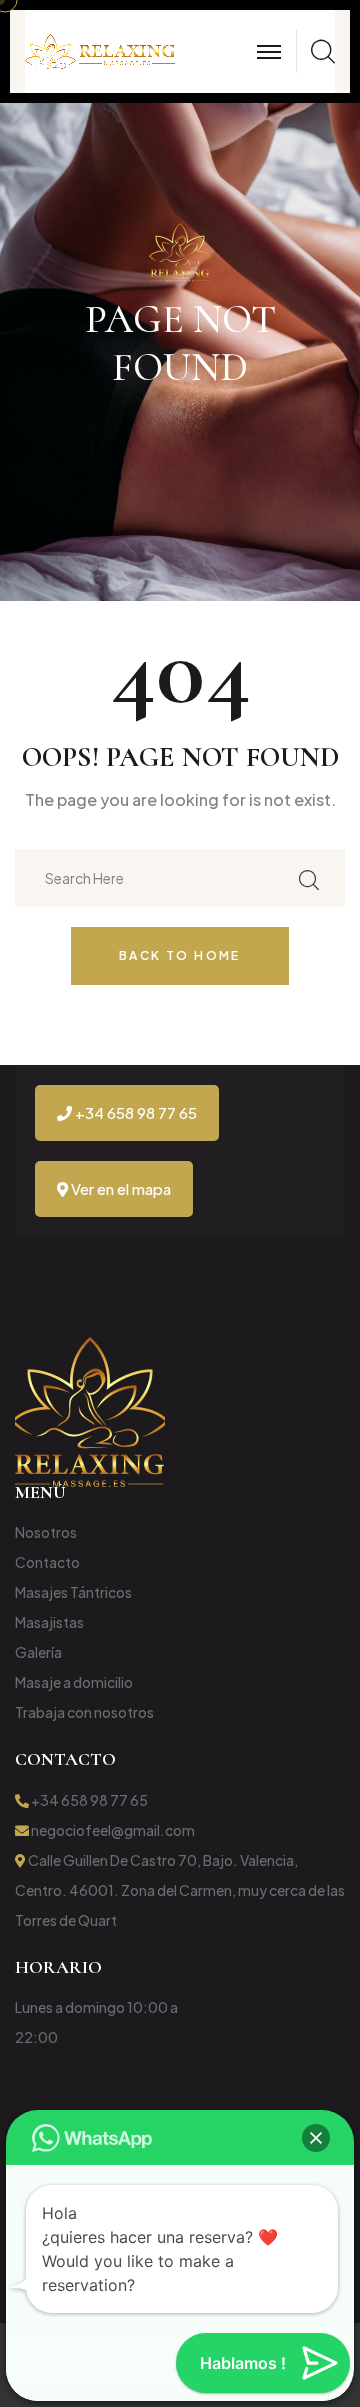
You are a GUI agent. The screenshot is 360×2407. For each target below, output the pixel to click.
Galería (38, 1652)
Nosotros (46, 1532)
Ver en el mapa (119, 1188)
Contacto (47, 1562)
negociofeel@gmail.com (112, 1830)
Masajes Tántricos (73, 1592)
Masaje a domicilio (74, 1682)
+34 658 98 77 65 (134, 1112)
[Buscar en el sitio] (309, 877)
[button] (316, 2138)
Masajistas (49, 1622)
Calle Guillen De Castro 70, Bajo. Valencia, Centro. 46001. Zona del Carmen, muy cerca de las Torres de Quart (180, 1890)
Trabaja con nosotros (84, 1712)
